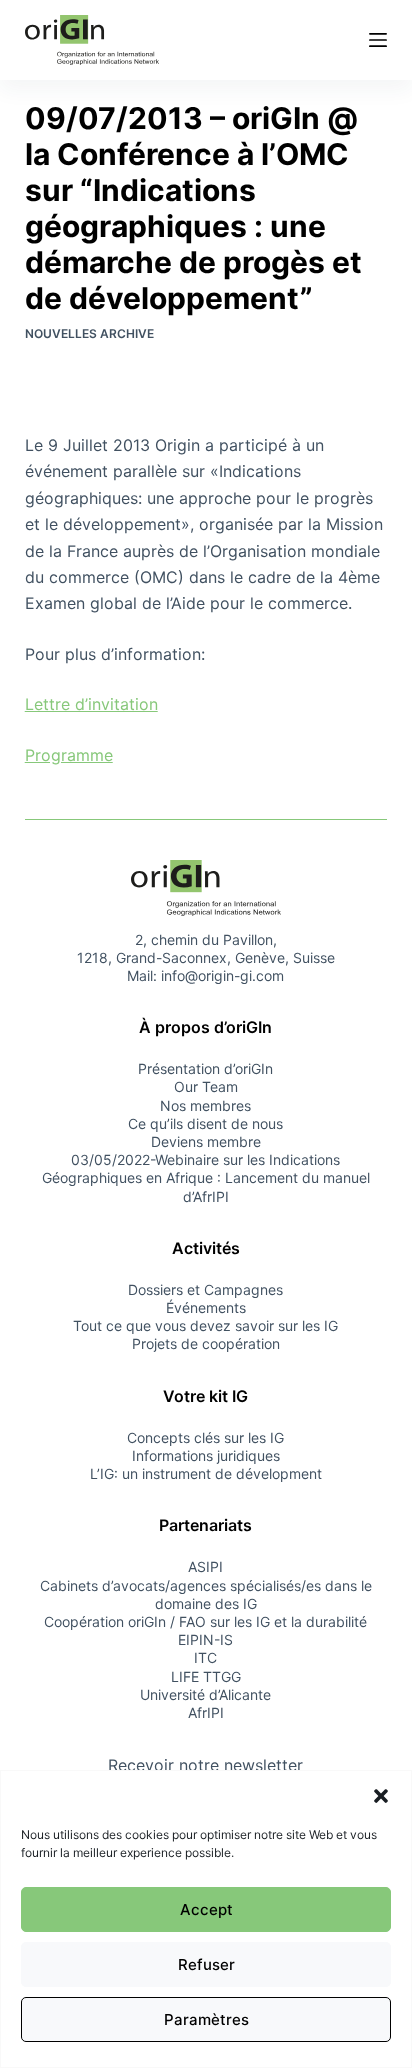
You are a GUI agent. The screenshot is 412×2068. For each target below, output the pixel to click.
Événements (206, 1307)
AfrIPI (206, 1712)
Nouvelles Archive (89, 333)
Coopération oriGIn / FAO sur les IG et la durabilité (205, 1621)
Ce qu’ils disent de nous (205, 1123)
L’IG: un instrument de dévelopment (206, 1473)
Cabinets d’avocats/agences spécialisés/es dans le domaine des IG (206, 1594)
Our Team (206, 1086)
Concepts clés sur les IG (205, 1437)
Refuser (206, 1964)
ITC (205, 1657)
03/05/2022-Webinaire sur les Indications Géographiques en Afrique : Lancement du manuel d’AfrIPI (206, 1177)
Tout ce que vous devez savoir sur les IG (205, 1325)
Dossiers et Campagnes (205, 1289)
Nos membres (205, 1105)
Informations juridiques (206, 1455)
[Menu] (378, 40)
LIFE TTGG (206, 1676)
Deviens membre (206, 1141)
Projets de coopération (206, 1343)
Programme (69, 755)
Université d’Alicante (205, 1694)
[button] (381, 1796)
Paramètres (206, 2019)
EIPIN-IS (205, 1639)
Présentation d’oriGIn (205, 1068)
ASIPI (205, 1566)
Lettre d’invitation (91, 704)
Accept (206, 1909)
